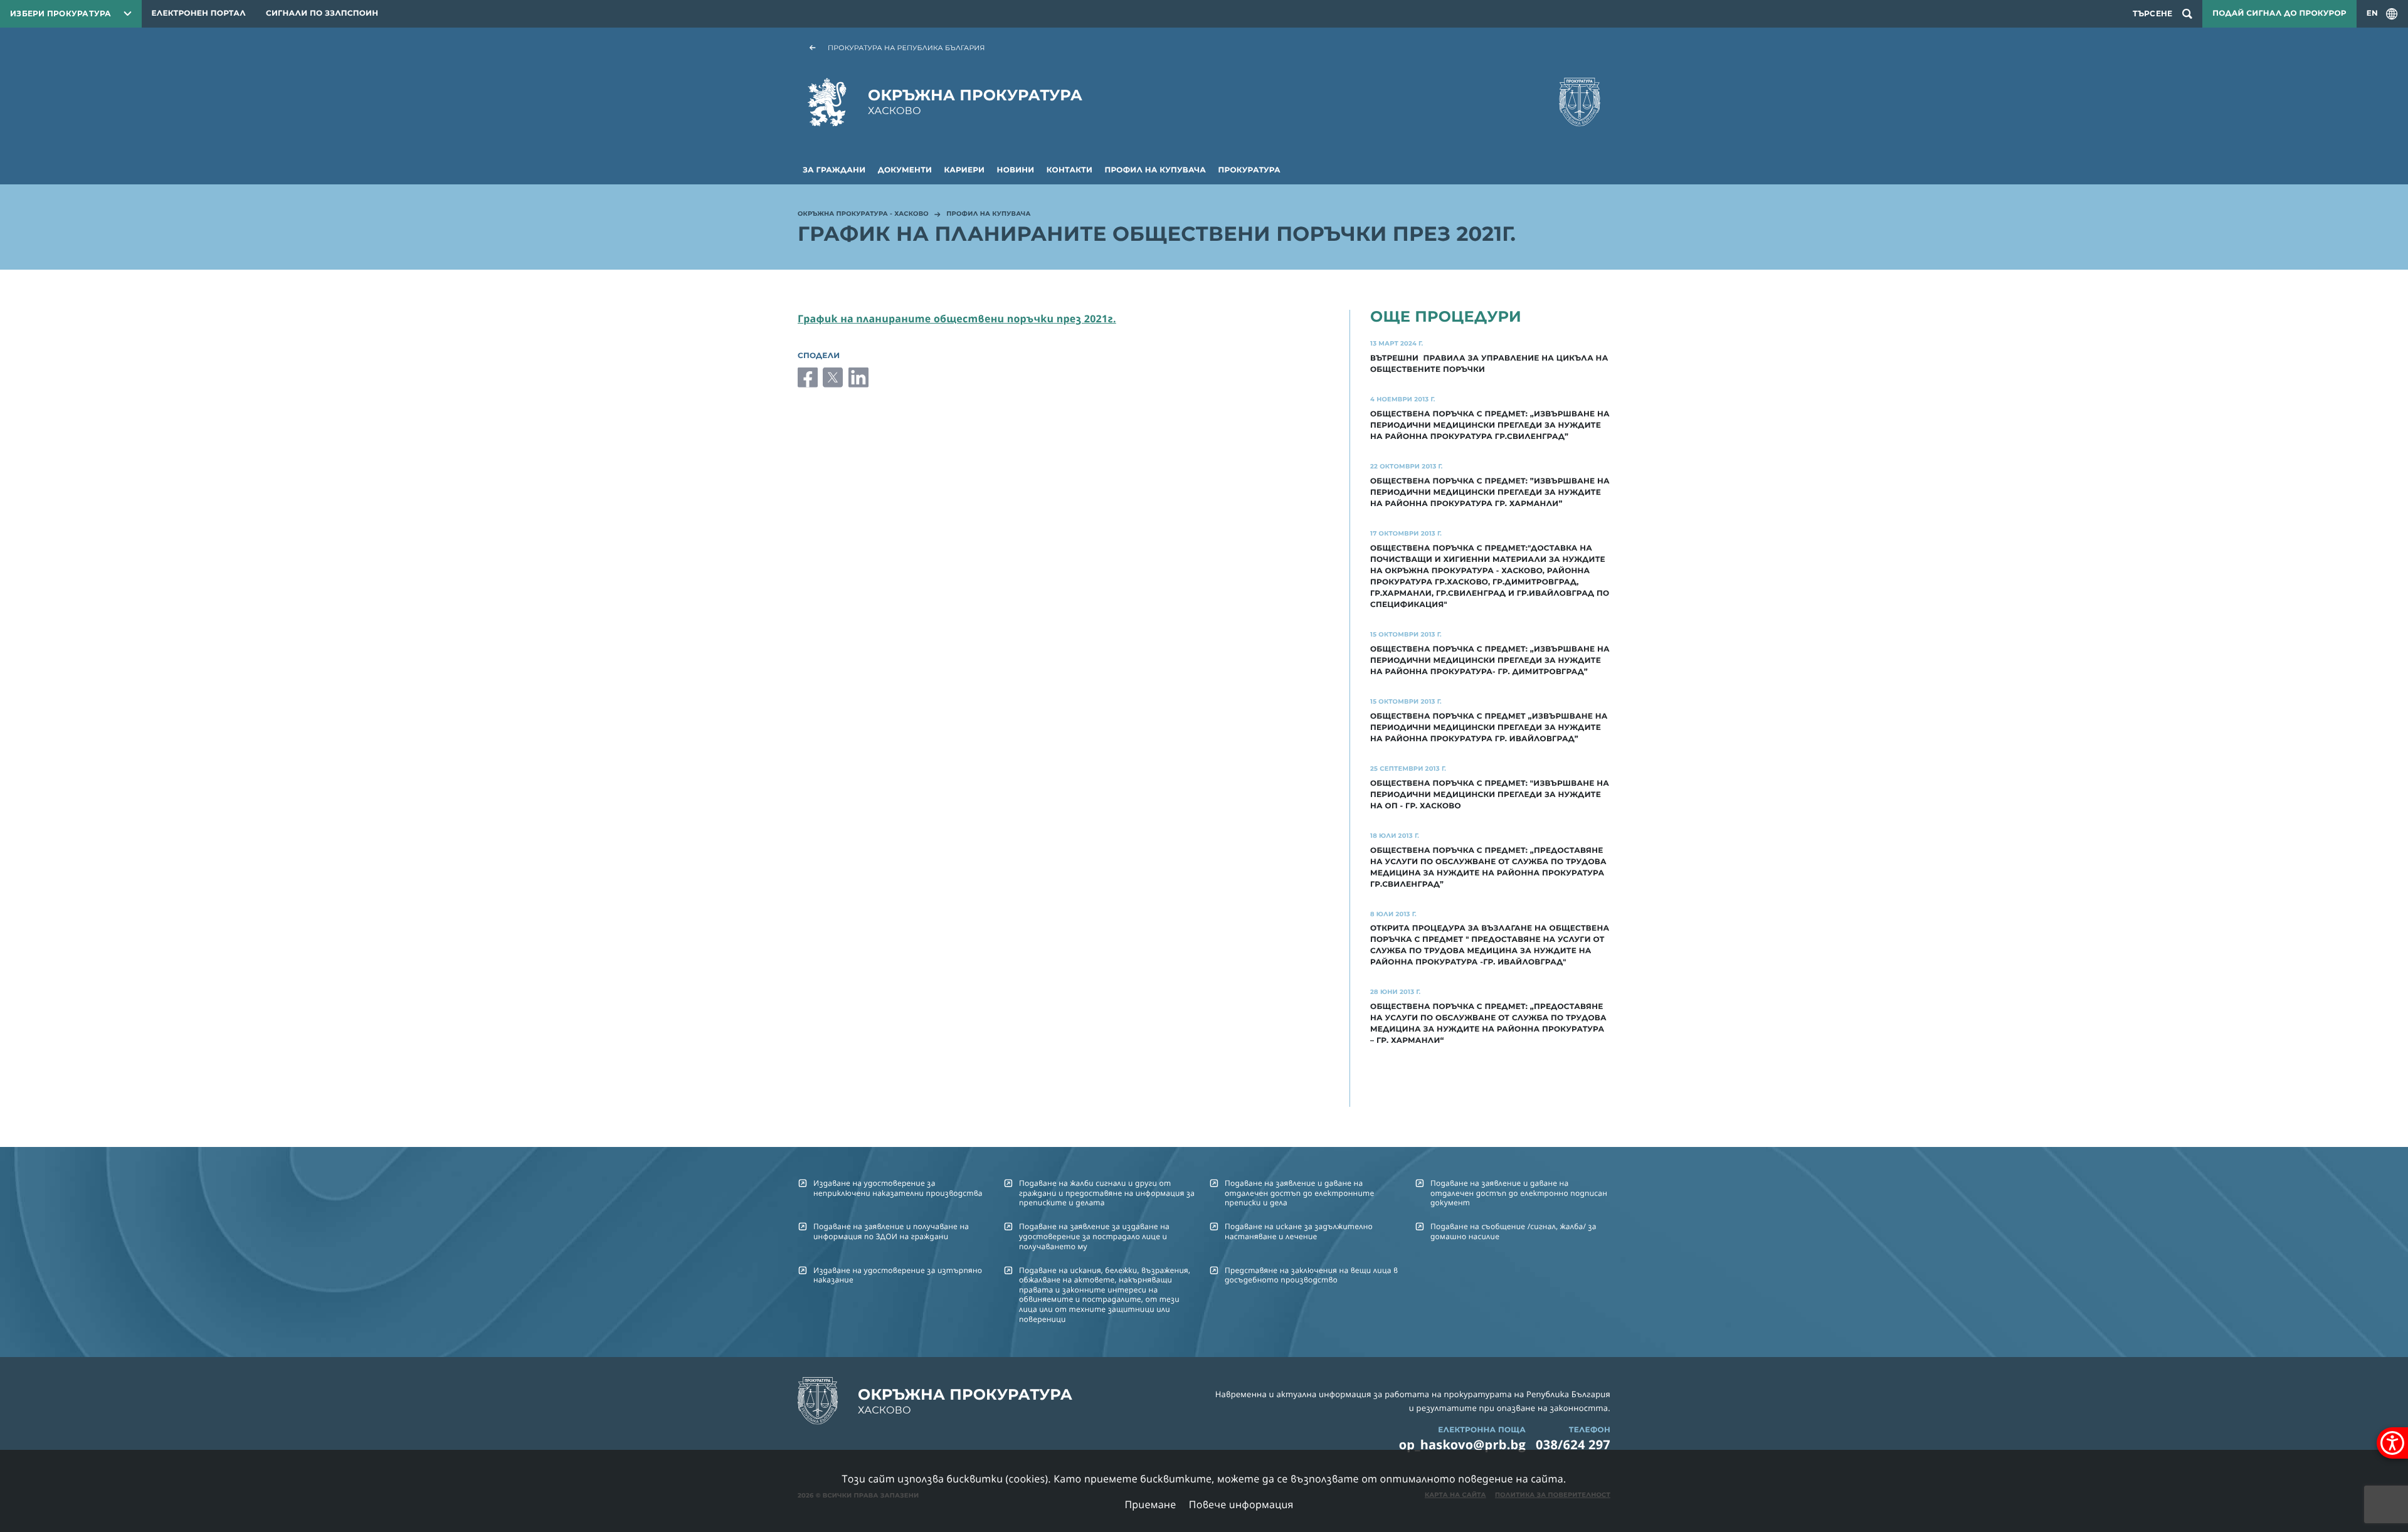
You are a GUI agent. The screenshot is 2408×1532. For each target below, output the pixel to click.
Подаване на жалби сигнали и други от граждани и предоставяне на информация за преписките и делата (1107, 1193)
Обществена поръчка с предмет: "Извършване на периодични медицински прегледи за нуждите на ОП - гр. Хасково (1490, 795)
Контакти (1069, 170)
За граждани (834, 170)
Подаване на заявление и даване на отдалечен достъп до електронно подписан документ (1519, 1193)
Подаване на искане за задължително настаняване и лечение (1299, 1231)
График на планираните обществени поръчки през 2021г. (957, 319)
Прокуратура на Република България (906, 48)
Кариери (965, 170)
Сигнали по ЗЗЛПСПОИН (322, 13)
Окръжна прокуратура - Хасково (863, 214)
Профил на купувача (1155, 170)
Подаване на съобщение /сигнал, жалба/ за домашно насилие (1513, 1231)
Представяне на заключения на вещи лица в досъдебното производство (1311, 1275)
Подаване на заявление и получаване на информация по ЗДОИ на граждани (891, 1231)
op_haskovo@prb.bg (1462, 1445)
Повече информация (1241, 1504)
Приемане (1150, 1504)
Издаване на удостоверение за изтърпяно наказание (898, 1275)
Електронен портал (199, 13)
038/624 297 (1573, 1445)
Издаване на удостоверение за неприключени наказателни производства (898, 1188)
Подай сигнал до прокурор (2279, 13)
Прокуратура (1249, 170)
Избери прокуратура (61, 13)
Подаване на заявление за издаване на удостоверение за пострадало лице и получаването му (1094, 1236)
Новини (1016, 170)
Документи (905, 170)
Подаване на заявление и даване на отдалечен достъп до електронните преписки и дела (1299, 1193)
